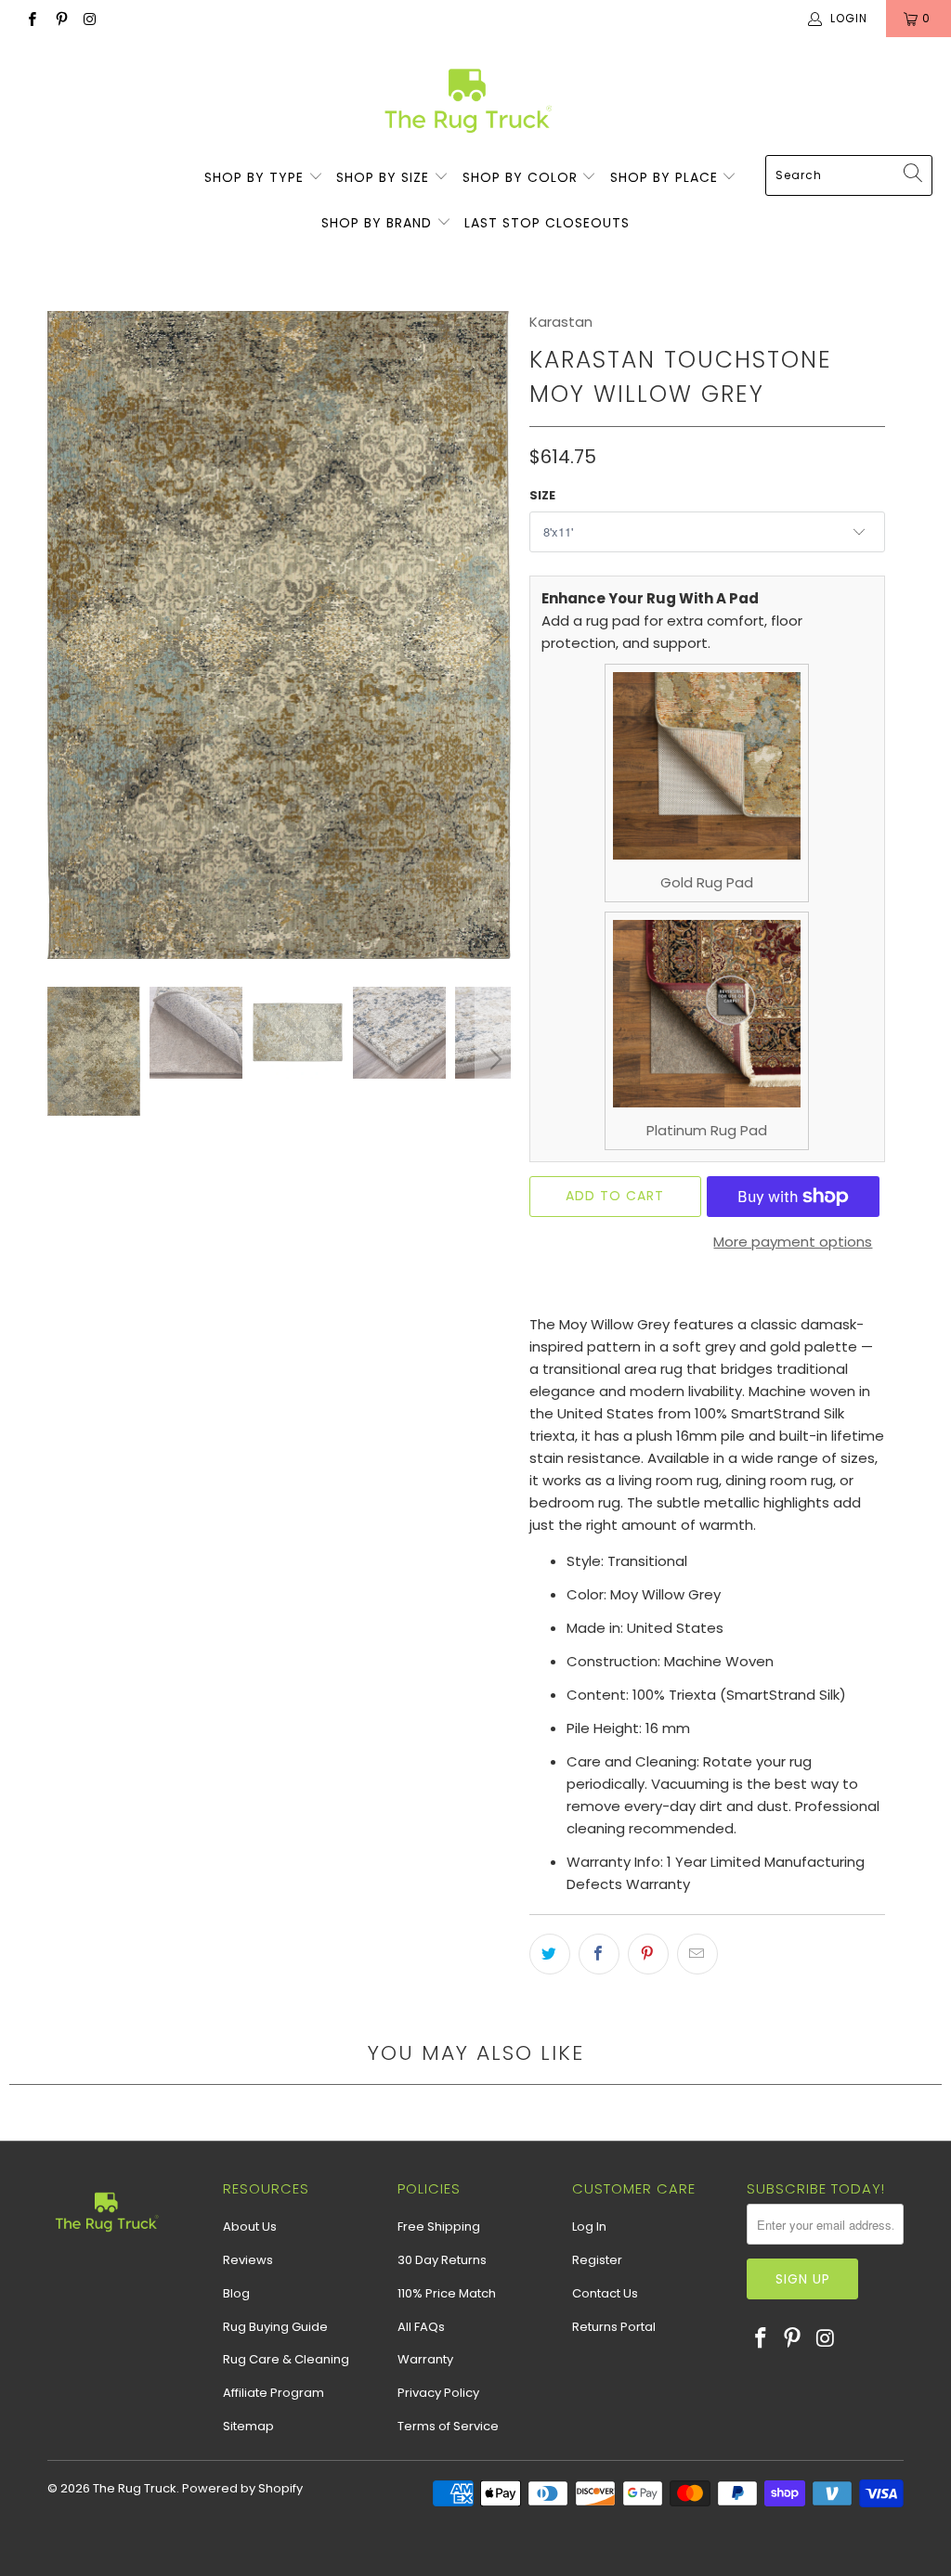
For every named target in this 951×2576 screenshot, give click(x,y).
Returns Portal (614, 2327)
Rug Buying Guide (275, 2327)
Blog (236, 2293)
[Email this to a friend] (697, 1954)
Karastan (561, 322)
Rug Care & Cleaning (286, 2359)
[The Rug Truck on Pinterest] (60, 18)
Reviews (248, 2260)
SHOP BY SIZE (385, 177)
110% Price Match (447, 2293)
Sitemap (248, 2426)
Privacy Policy (438, 2393)
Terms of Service (448, 2426)
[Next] (493, 635)
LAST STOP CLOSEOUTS (547, 223)
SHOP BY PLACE (666, 177)
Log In (589, 2226)
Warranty (425, 2359)
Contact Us (605, 2293)
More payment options (793, 1242)
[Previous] (65, 635)
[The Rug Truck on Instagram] (90, 18)
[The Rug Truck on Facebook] (31, 18)
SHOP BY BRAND (379, 223)
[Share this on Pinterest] (648, 1954)
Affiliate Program (274, 2393)
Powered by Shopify (242, 2488)
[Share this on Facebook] (599, 1954)
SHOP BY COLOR (522, 177)
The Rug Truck (135, 2488)
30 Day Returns (442, 2260)
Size (542, 495)
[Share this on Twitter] (550, 1954)
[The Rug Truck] (467, 101)
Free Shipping (439, 2226)
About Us (250, 2226)
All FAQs (421, 2327)
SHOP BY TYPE (256, 177)
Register (597, 2260)
